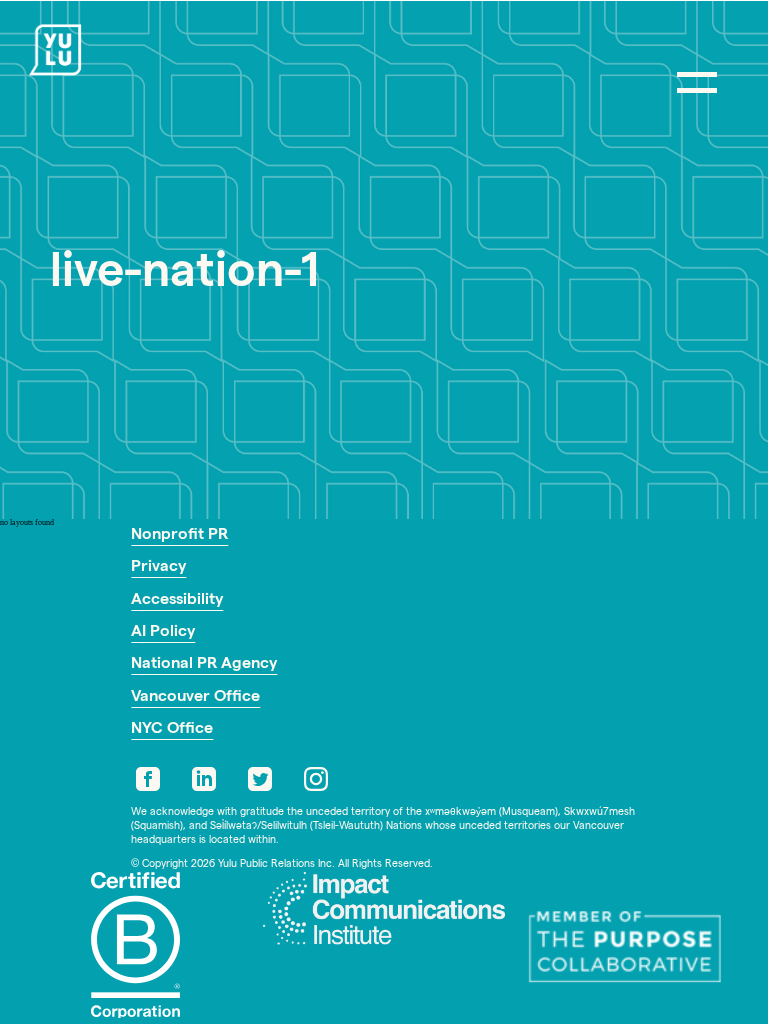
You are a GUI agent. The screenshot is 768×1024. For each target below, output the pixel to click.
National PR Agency (204, 665)
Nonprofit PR (179, 536)
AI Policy (163, 633)
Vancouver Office (195, 698)
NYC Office (172, 730)
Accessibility (177, 601)
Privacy (158, 568)
